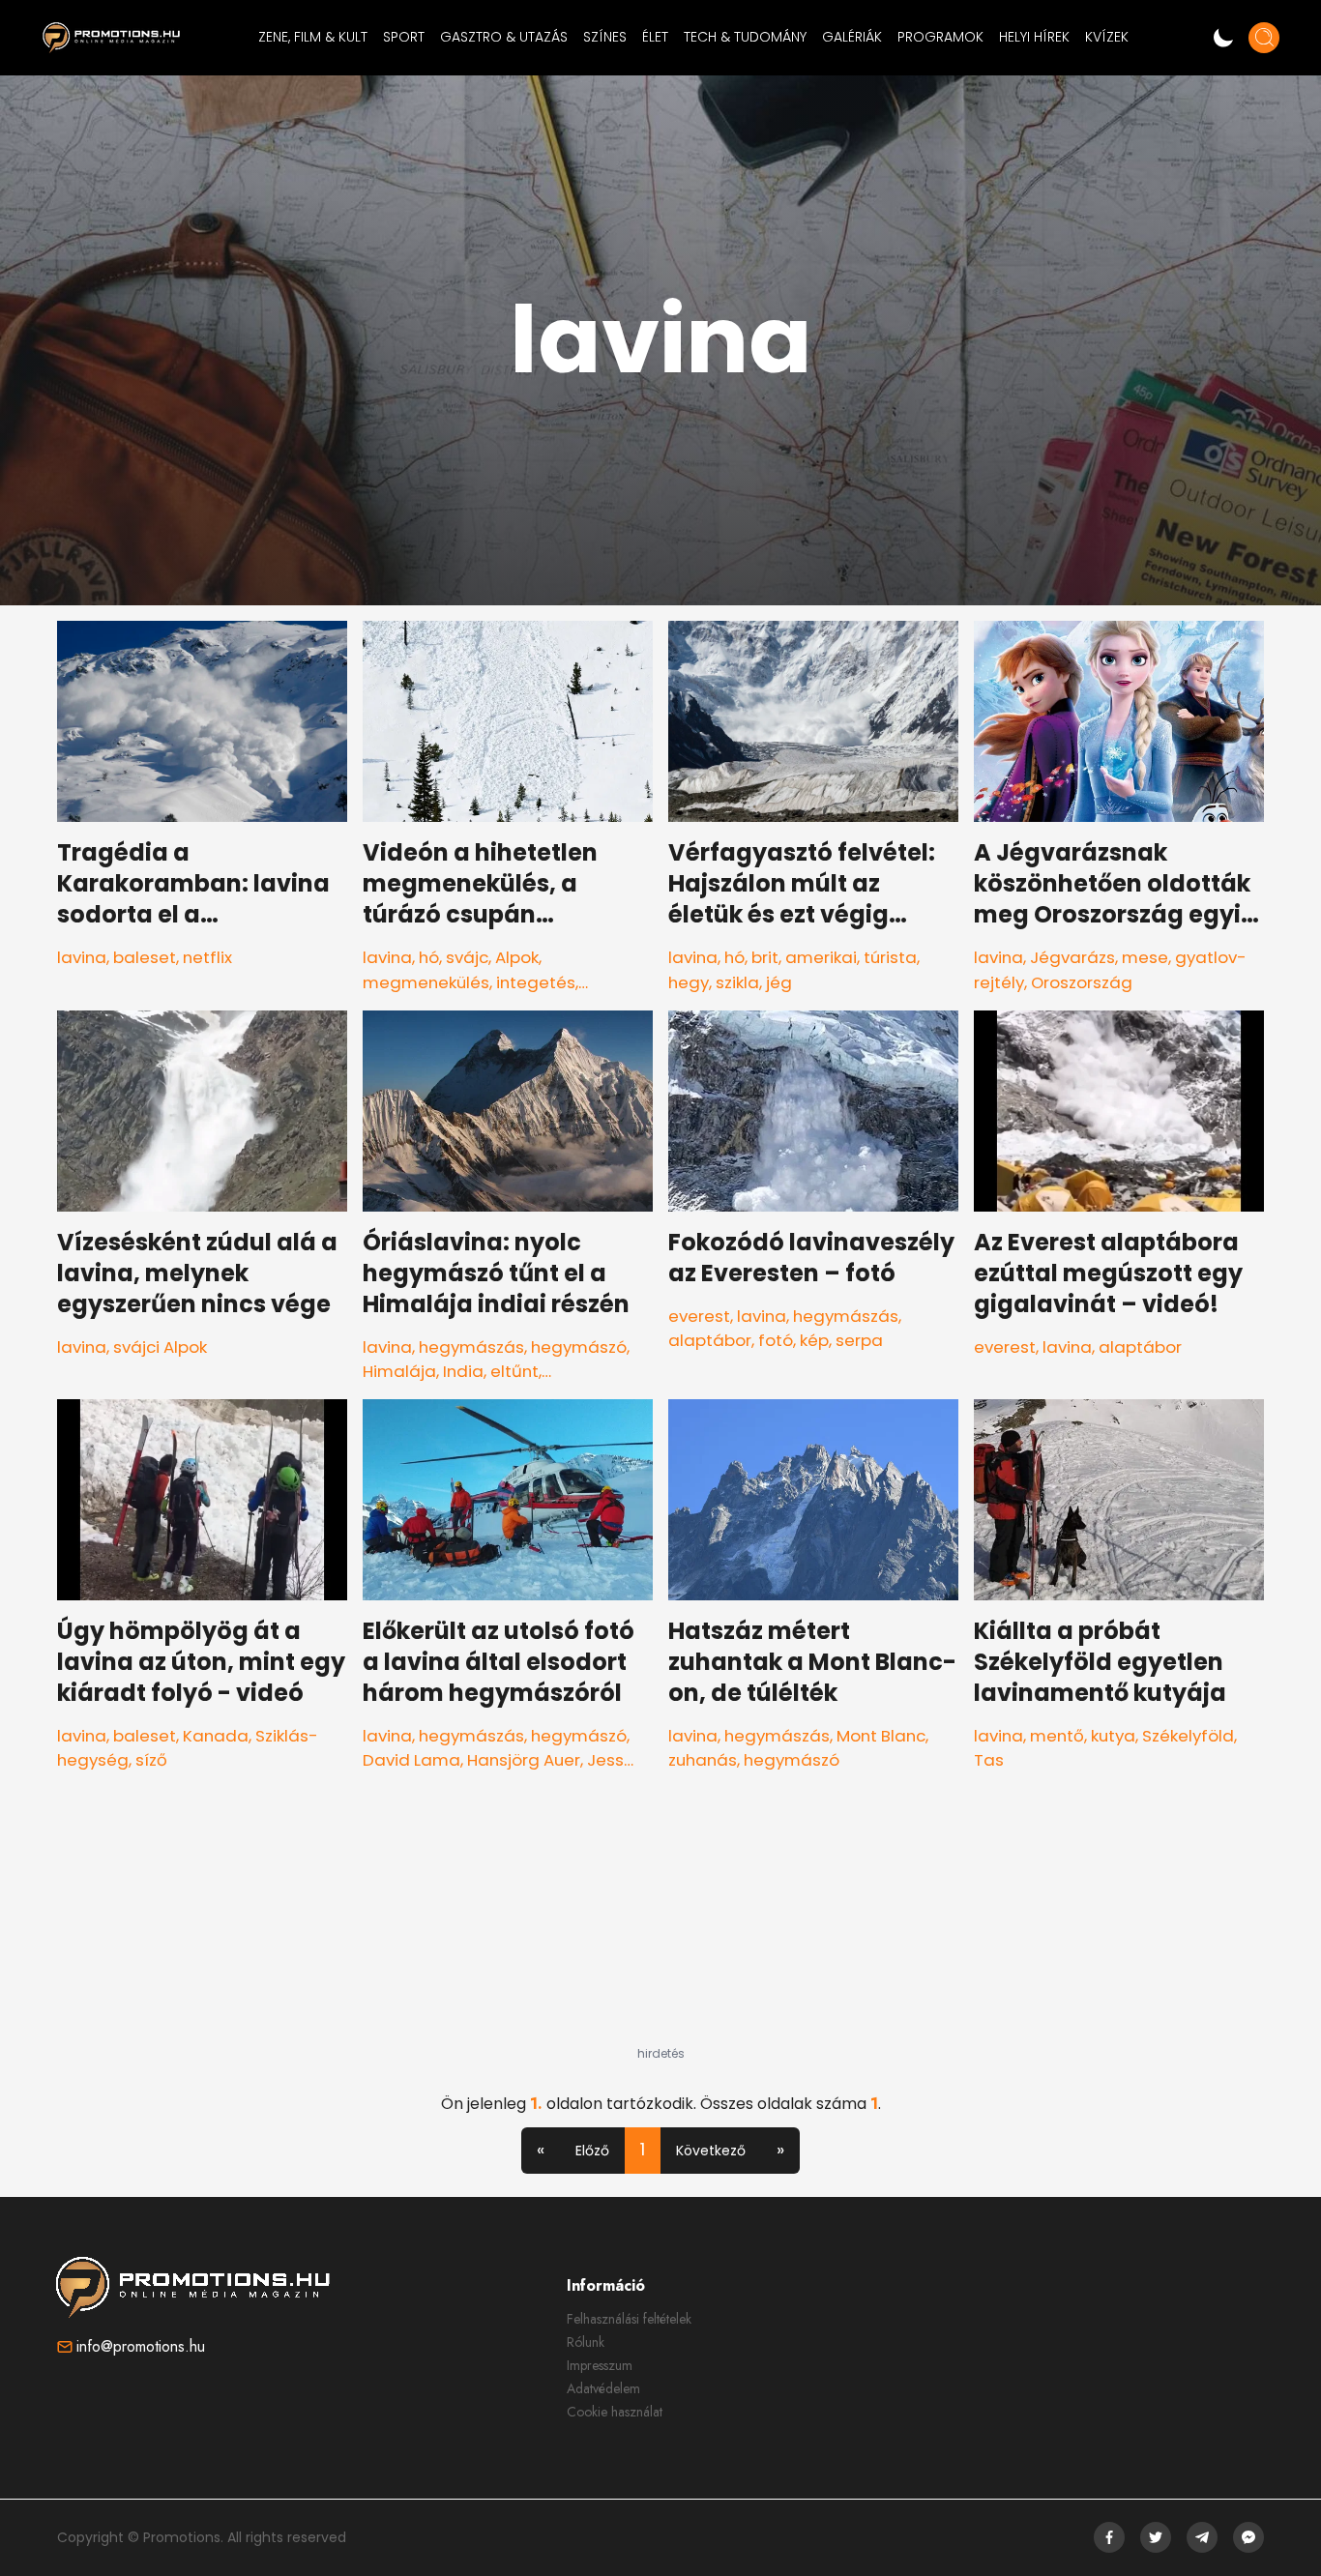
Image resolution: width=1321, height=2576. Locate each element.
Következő (711, 2151)
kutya (1113, 1736)
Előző (592, 2151)
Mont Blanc (881, 1736)
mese (1145, 957)
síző (151, 1760)
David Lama (411, 1760)
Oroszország (1082, 982)
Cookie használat (615, 2412)
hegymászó (579, 1347)
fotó (776, 1340)
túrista (890, 957)
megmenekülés (426, 982)
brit (765, 957)
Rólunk (586, 2342)
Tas (989, 1760)
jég (779, 982)
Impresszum (600, 2365)
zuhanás (703, 1760)
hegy (689, 982)
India (463, 1371)
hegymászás (471, 1347)
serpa (859, 1340)
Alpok (517, 957)
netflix (207, 957)
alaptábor (710, 1340)
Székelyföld (1188, 1736)
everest (699, 1316)
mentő (1057, 1736)
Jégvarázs (1072, 957)
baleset (145, 957)
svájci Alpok (160, 1347)
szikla (737, 982)
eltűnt (514, 1371)
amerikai (821, 957)
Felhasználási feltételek (629, 2319)
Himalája (399, 1371)
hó (429, 957)
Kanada (216, 1736)
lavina (82, 957)
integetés (536, 982)
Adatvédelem (603, 2388)
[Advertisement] (660, 1925)
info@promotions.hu (141, 2346)
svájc (467, 957)
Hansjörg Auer (524, 1760)
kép (814, 1340)
